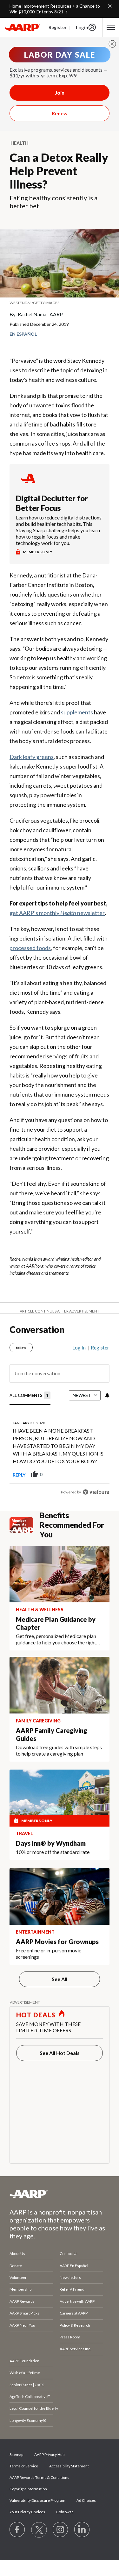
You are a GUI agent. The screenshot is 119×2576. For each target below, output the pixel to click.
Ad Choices (86, 2500)
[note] (60, 303)
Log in (79, 1348)
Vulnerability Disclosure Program (37, 2500)
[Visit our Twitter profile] (39, 2530)
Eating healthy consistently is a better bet (53, 202)
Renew (60, 113)
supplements (77, 712)
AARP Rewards (22, 2301)
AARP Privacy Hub (49, 2454)
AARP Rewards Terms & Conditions (39, 2477)
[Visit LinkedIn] (82, 2530)
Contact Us (69, 2254)
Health (20, 143)
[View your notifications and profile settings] (107, 1395)
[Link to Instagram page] (61, 2530)
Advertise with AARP (77, 2301)
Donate (16, 2266)
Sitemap (16, 2454)
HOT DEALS (36, 2015)
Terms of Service (24, 2466)
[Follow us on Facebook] (17, 2530)
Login (82, 27)
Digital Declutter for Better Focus (52, 503)
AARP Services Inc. (75, 2349)
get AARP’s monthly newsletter (57, 913)
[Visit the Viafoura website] (96, 1492)
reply (19, 1475)
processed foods (30, 948)
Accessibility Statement (69, 2466)
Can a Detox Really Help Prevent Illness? (59, 171)
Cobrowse (65, 2512)
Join (60, 93)
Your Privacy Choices (27, 2512)
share (73, 1475)
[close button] (112, 44)
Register (58, 27)
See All (60, 1979)
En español (23, 334)
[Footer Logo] (60, 2194)
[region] (60, 1417)
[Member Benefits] (25, 1525)
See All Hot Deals (60, 2053)
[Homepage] (23, 27)
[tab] (30, 1396)
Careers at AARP (74, 2313)
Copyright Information (28, 2489)
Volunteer (18, 2277)
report (94, 1475)
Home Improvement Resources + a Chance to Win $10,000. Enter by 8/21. (55, 9)
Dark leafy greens (32, 757)
